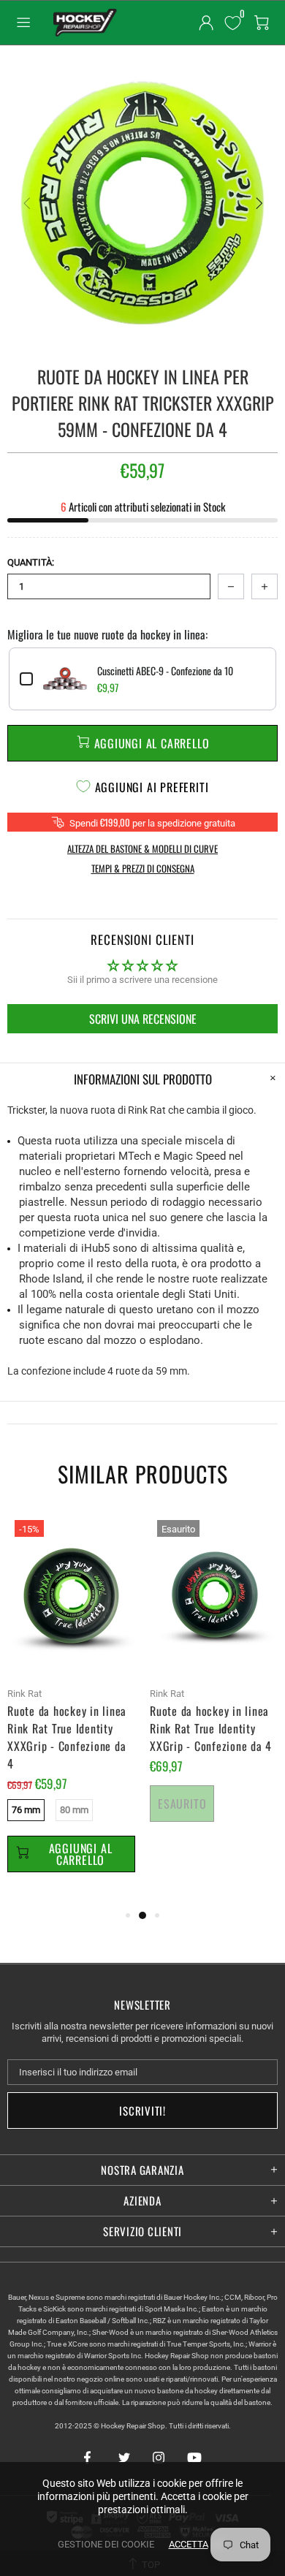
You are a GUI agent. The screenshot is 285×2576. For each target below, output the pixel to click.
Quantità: (31, 562)
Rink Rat (24, 1694)
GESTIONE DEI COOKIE (106, 2544)
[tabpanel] (71, 1710)
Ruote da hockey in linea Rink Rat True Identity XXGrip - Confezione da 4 (211, 1728)
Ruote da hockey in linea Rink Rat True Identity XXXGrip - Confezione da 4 (67, 1737)
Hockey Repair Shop (83, 23)
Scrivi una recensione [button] (143, 1019)
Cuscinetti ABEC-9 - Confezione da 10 (165, 671)
